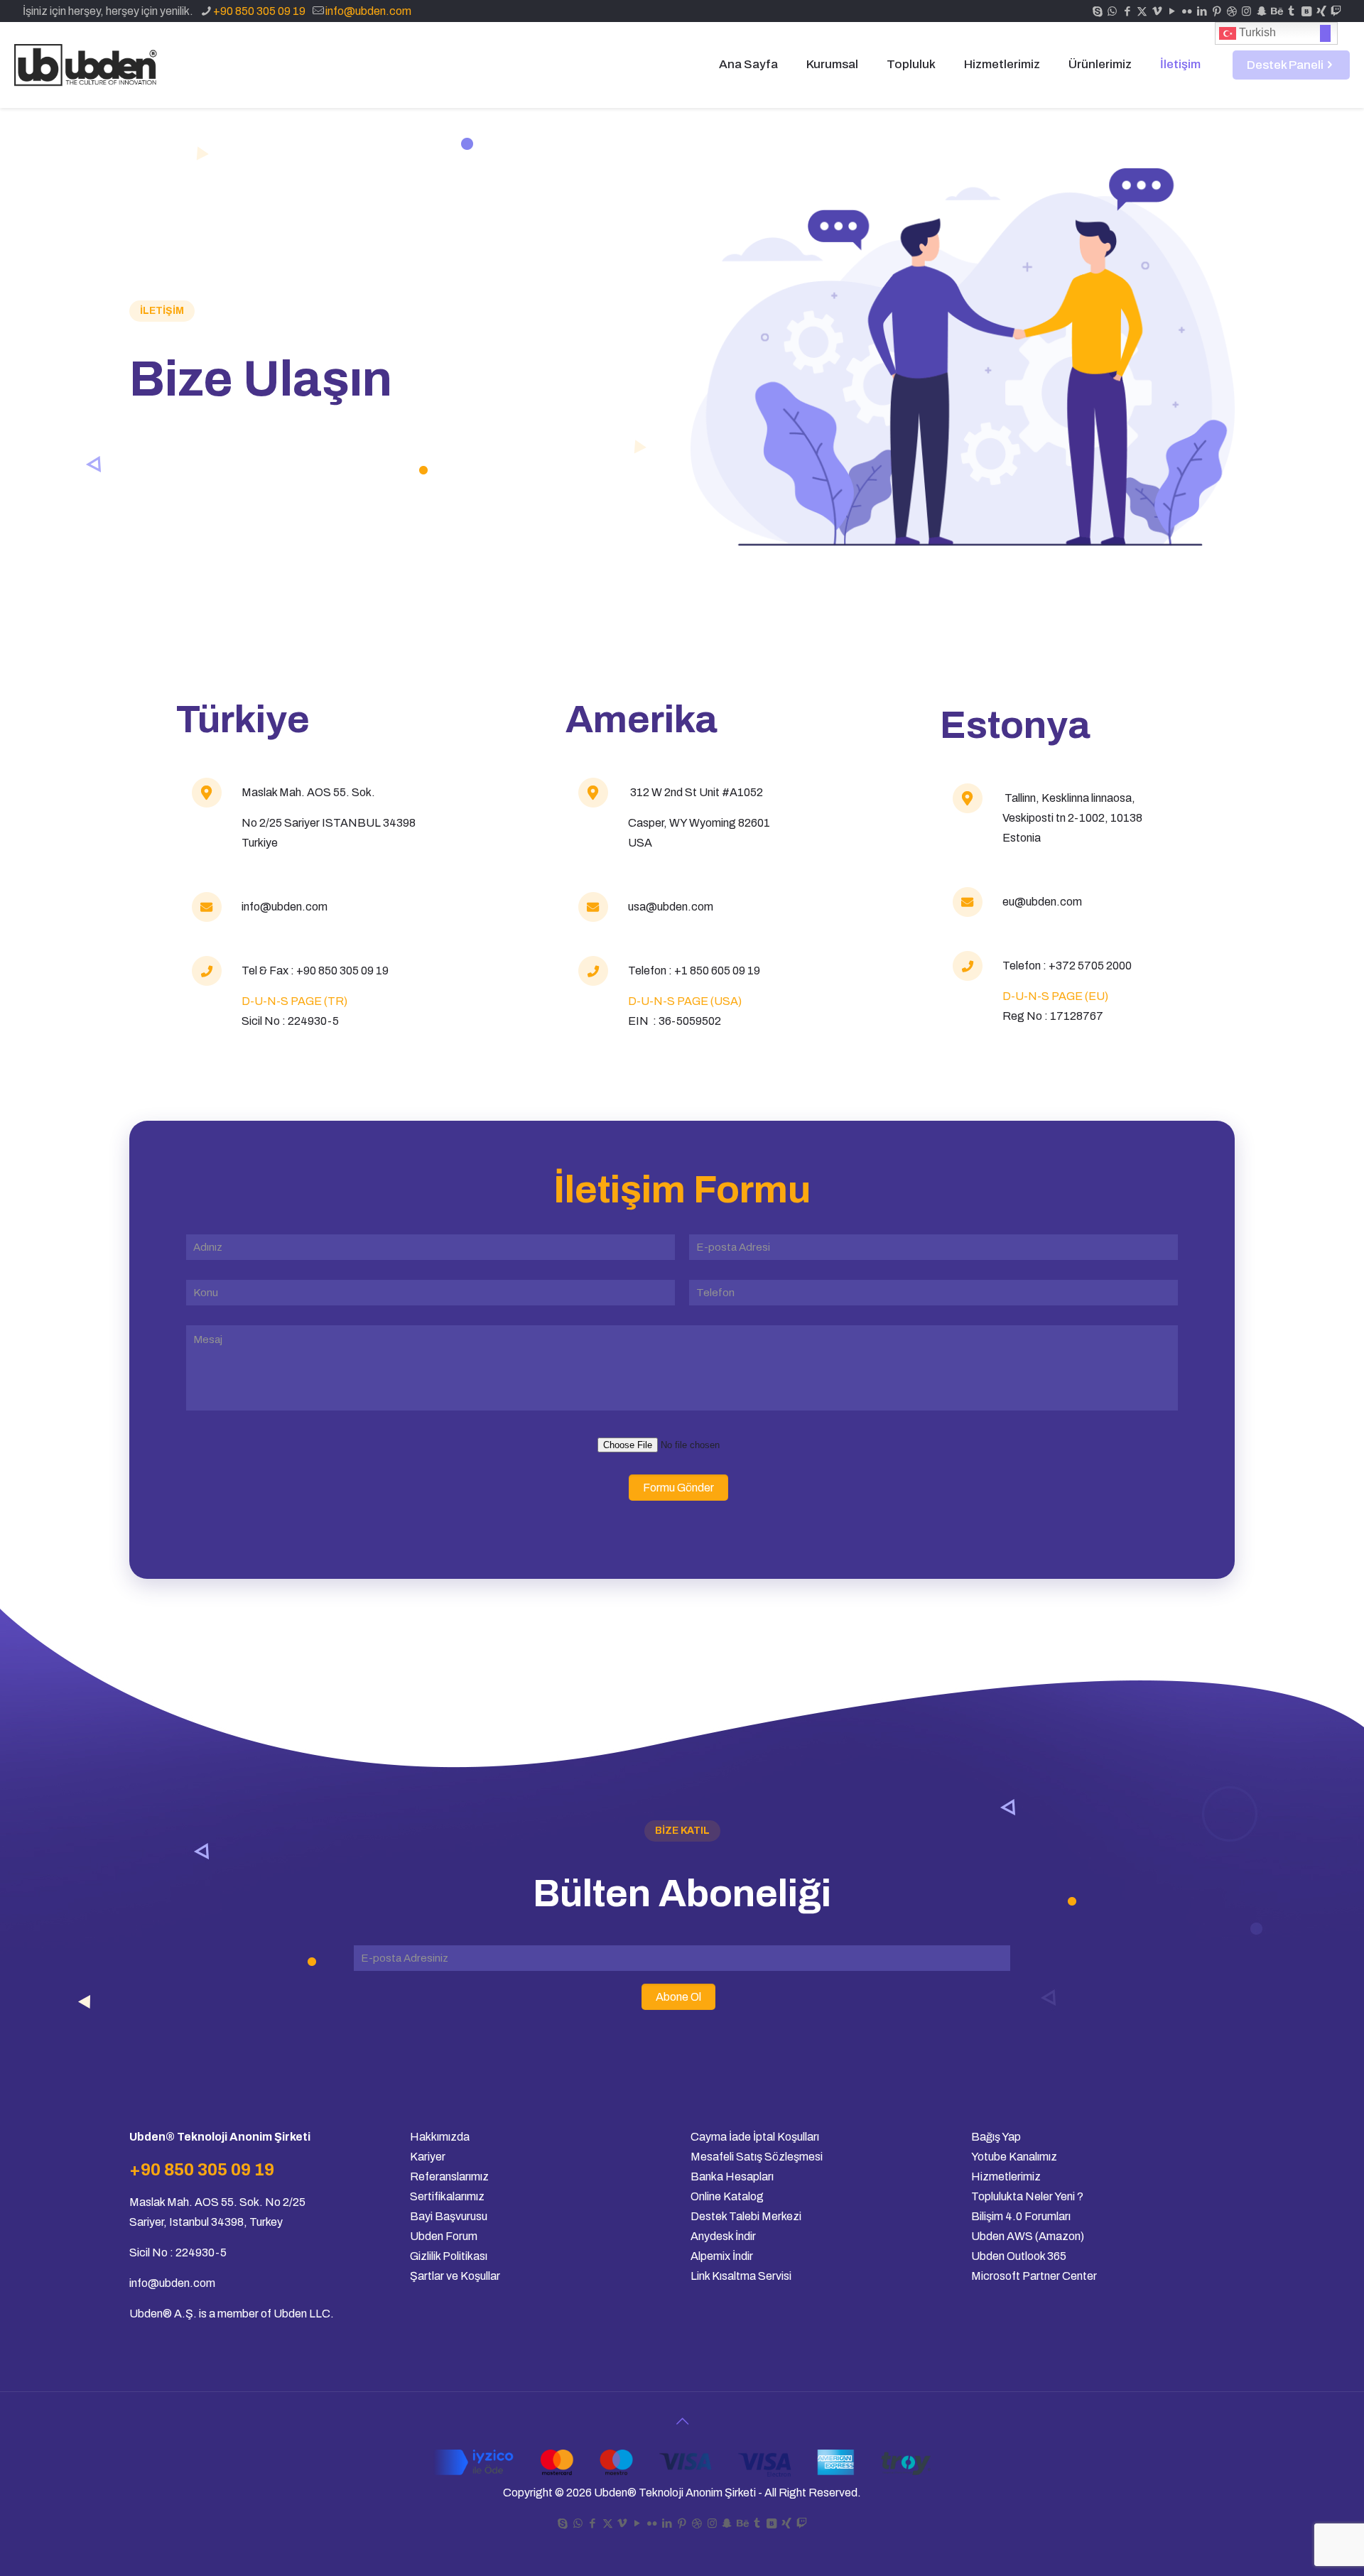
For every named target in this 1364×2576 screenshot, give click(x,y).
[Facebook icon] (1127, 11)
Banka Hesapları (732, 2176)
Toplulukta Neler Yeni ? (1027, 2196)
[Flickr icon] (1187, 11)
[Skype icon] (1097, 11)
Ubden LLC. (304, 2314)
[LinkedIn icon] (1202, 11)
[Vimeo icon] (1157, 11)
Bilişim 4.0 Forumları (1021, 2216)
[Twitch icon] (1336, 11)
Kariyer (428, 2157)
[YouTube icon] (1172, 11)
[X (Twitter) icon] (1142, 11)
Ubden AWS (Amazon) (1028, 2236)
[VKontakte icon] (1306, 11)
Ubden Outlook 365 (1019, 2256)
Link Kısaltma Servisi (741, 2276)
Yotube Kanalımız (1014, 2157)
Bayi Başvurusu (449, 2216)
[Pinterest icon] (1217, 11)
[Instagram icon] (1246, 11)
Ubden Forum (444, 2236)
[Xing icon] (1321, 11)
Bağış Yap (996, 2137)
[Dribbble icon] (1232, 11)
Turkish (1256, 32)
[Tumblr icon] (1291, 11)
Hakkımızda (440, 2137)
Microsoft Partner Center (1034, 2276)
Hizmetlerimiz (1006, 2176)
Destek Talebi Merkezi (746, 2216)
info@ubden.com (368, 11)
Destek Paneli (1285, 65)
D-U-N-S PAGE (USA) (685, 1001)
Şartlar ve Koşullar (455, 2276)
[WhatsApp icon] (1112, 11)
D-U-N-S (1026, 996)
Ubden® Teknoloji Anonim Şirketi (675, 2493)
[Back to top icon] (682, 2421)
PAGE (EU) (1079, 996)
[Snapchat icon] (1261, 11)
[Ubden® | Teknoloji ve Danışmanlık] (88, 65)
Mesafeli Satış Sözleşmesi (757, 2157)
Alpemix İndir (722, 2256)
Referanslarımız (449, 2176)
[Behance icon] (1276, 11)
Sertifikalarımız (447, 2196)
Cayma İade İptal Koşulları (755, 2137)
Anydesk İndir (723, 2236)
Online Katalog (728, 2196)
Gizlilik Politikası (449, 2256)
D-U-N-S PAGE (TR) (294, 1001)
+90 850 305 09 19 (259, 11)
